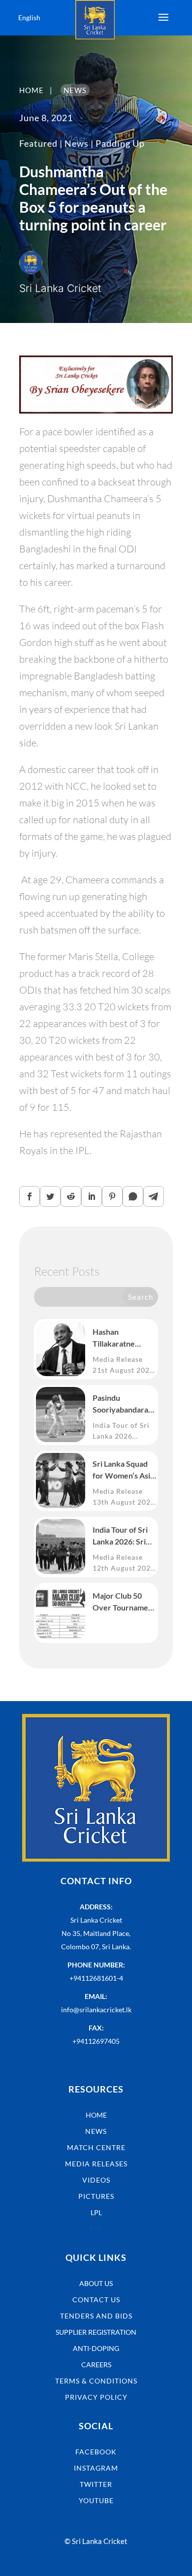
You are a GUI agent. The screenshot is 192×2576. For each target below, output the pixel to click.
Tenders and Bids (96, 2316)
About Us (96, 2283)
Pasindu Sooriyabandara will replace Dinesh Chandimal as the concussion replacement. (124, 1404)
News (77, 143)
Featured (38, 143)
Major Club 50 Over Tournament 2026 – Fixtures (124, 1602)
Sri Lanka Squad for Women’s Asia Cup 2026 (123, 1470)
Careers (96, 2365)
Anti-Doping (96, 2348)
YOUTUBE (96, 2500)
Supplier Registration (96, 2332)
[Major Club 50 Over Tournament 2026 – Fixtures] (61, 1612)
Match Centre (96, 2147)
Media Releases (96, 2164)
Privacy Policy (96, 2397)
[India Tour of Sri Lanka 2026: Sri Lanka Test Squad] (61, 1546)
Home (96, 2115)
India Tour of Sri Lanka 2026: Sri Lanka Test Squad (123, 1536)
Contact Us (96, 2300)
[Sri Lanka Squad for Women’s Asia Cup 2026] (61, 1481)
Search (141, 1297)
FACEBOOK (96, 2452)
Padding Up (120, 143)
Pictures (96, 2196)
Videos (96, 2180)
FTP (96, 2229)
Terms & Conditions (96, 2381)
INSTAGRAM (96, 2468)
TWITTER (96, 2484)
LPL (96, 2212)
